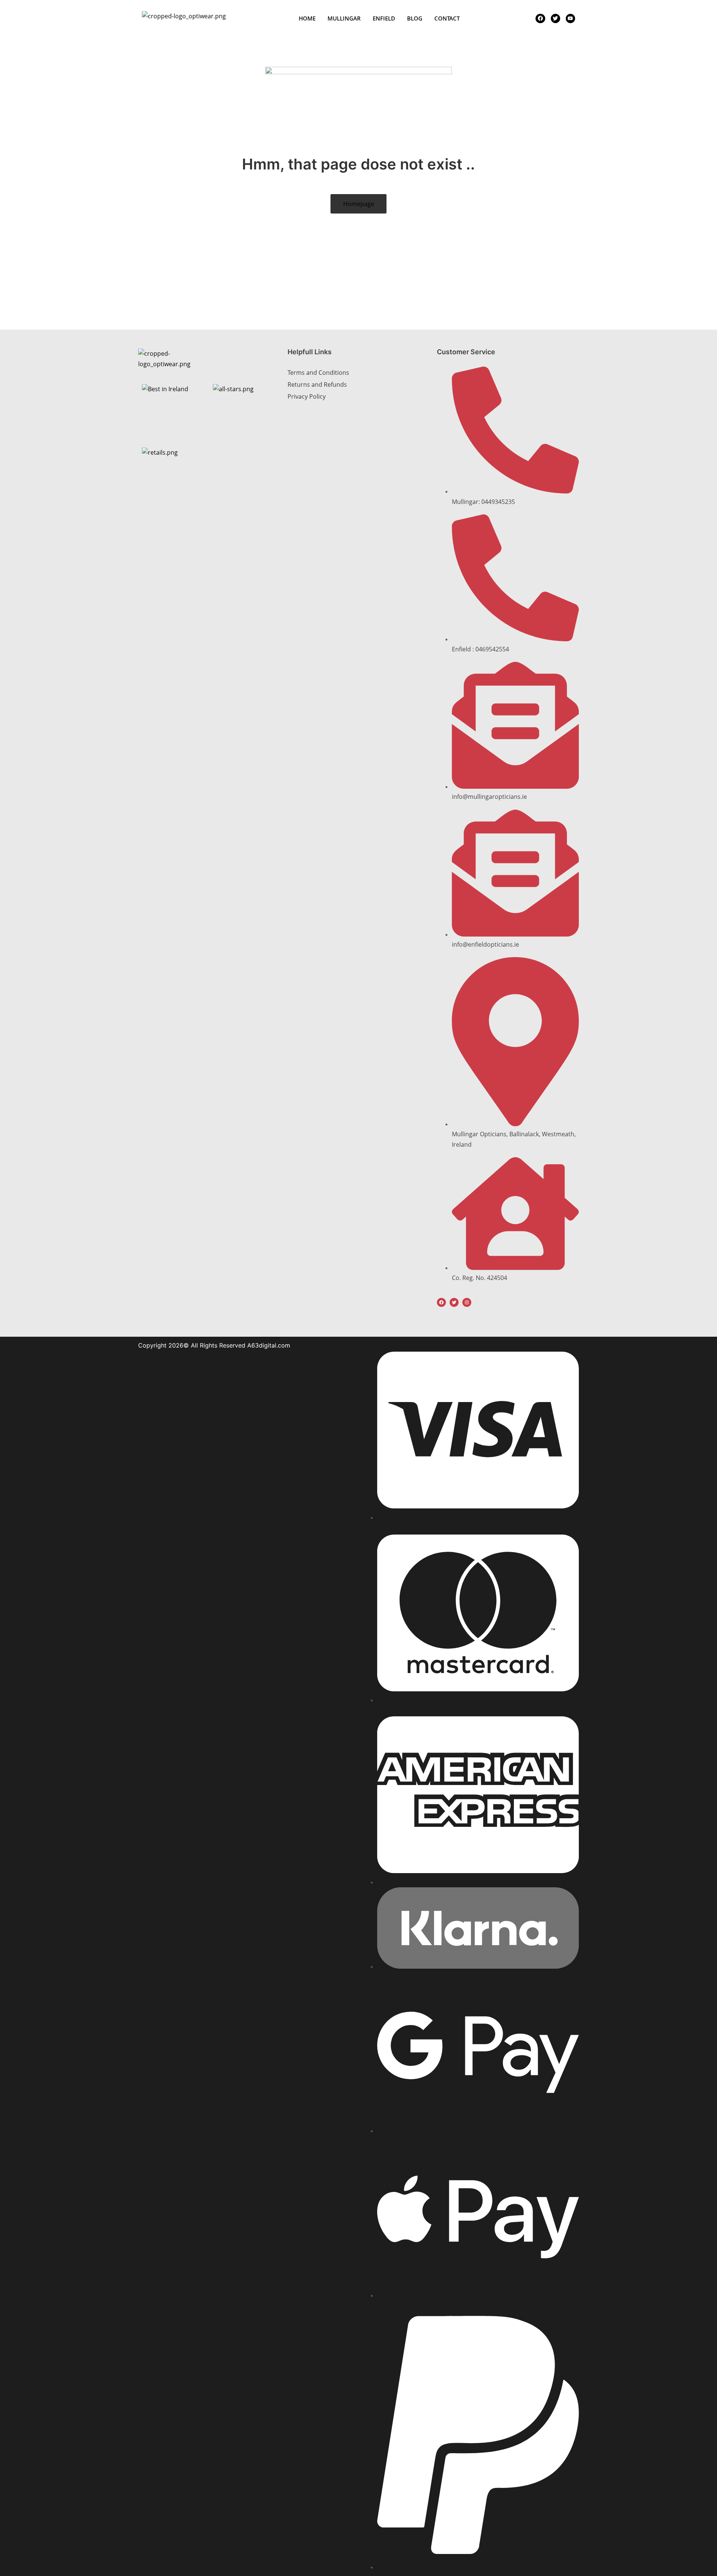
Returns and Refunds (317, 384)
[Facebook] (441, 1302)
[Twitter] (454, 1302)
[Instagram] (467, 1302)
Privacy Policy (307, 396)
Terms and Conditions (318, 373)
